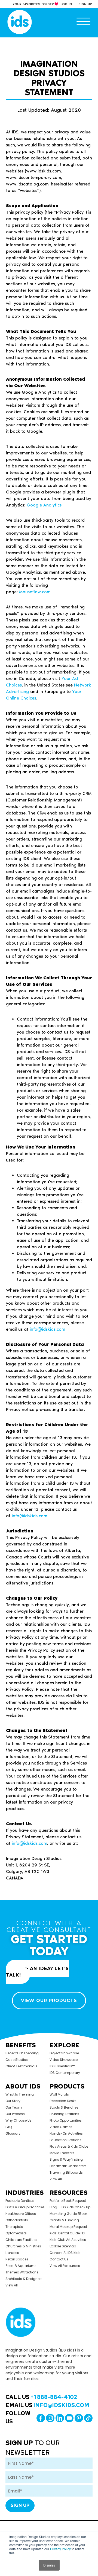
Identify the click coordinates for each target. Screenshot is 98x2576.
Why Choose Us (19, 2120)
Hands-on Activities (66, 2133)
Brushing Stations (64, 2114)
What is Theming (20, 2094)
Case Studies (17, 2060)
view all (56, 2179)
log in (66, 4)
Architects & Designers (24, 2279)
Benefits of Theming (22, 2053)
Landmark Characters (68, 2166)
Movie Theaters (62, 2153)
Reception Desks (63, 2101)
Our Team (14, 2107)
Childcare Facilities (21, 2240)
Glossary (13, 2133)
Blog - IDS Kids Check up (70, 2207)
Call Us (41, 2397)
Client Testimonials (21, 2066)
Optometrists (16, 2233)
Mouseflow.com (35, 592)
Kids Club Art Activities (68, 2240)
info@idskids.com (47, 1329)
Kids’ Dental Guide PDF (68, 2233)
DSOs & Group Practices (25, 2207)
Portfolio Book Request (68, 2201)
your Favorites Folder (33, 4)
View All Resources (65, 2266)
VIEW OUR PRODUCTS (49, 2001)
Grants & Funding (64, 2220)
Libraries (12, 2253)
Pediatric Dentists (20, 2201)
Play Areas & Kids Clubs (69, 2146)
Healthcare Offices (21, 2214)
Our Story (13, 2101)
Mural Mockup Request (68, 2227)
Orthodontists (17, 2220)
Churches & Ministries (23, 2246)
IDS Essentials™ (62, 2066)
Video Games (61, 2127)
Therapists (14, 2227)
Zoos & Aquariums (21, 2266)
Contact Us (59, 2259)
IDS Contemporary (65, 2073)
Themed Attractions (22, 2272)
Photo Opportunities (66, 2120)
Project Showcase (64, 2053)
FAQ (9, 2127)
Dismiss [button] (49, 2565)
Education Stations (65, 2140)
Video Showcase (64, 2060)
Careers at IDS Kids (65, 2253)
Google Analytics (44, 505)
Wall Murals (59, 2094)
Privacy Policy (60, 2549)
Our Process (15, 2114)
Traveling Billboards (66, 2172)
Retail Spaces (17, 2259)
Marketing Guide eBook (68, 2214)
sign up (85, 4)
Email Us (47, 2405)
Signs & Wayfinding (66, 2159)
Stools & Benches (64, 2107)
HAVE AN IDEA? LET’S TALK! (37, 1972)
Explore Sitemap (63, 2246)
